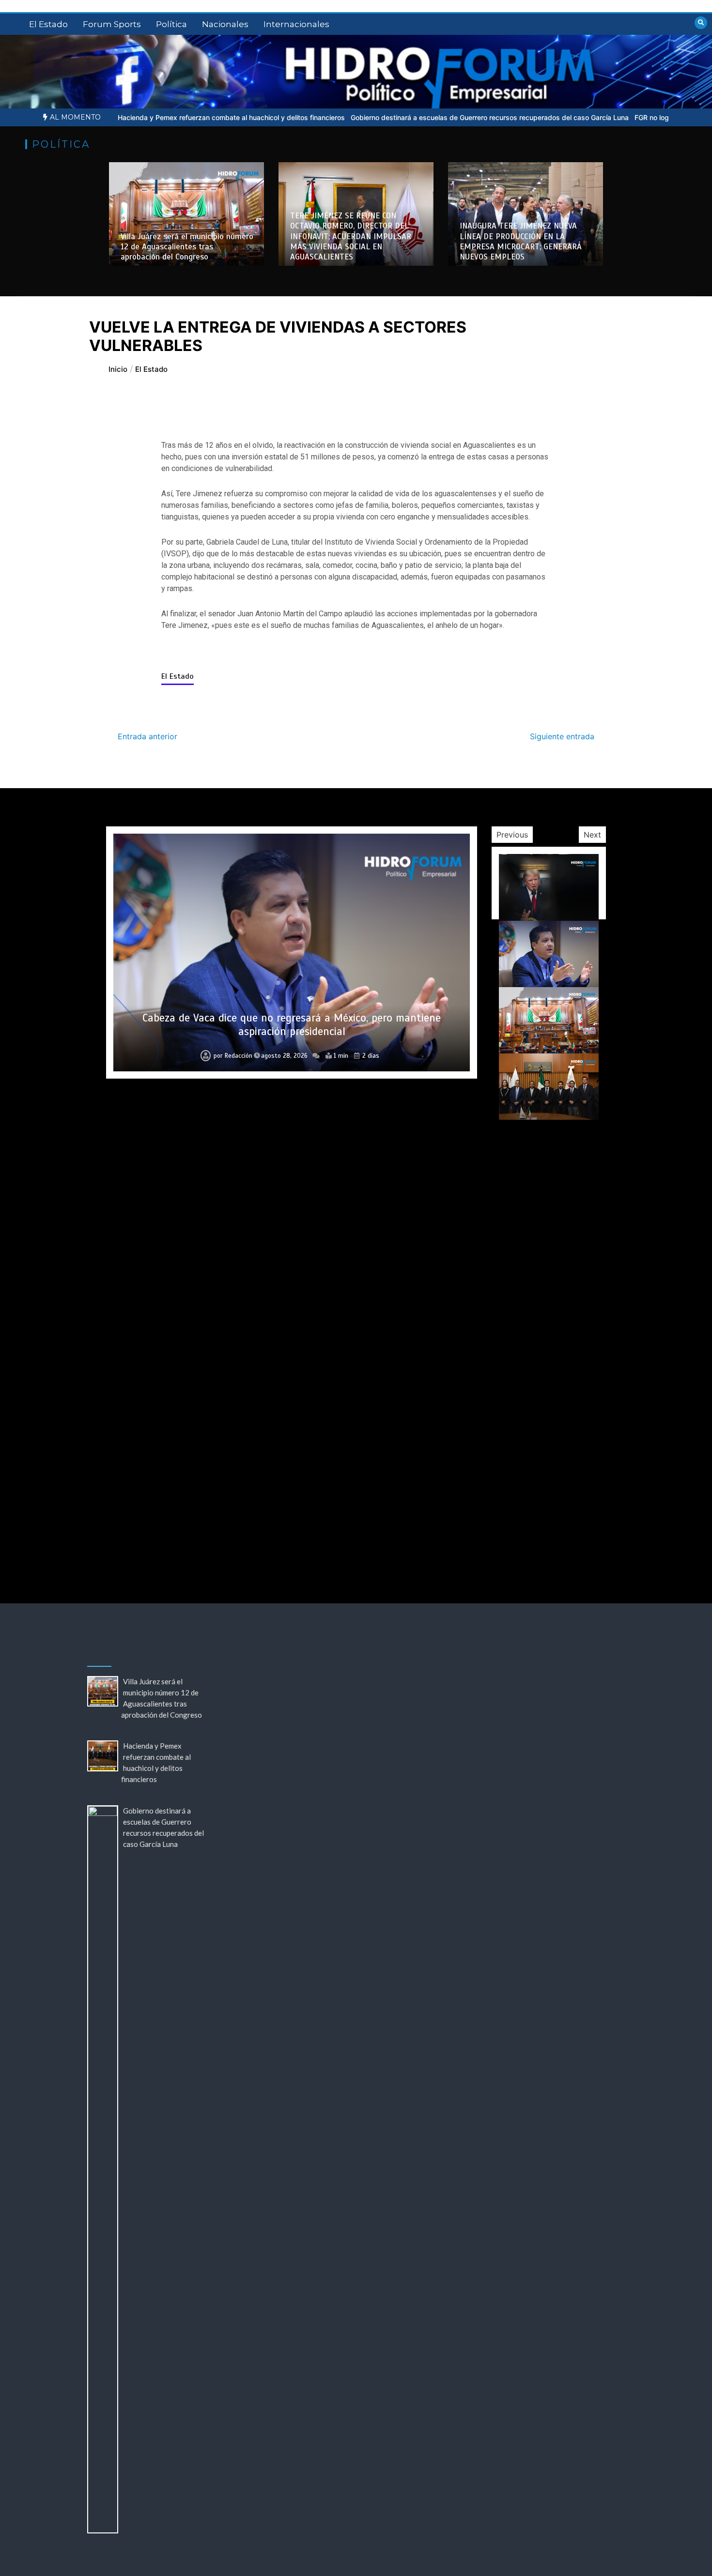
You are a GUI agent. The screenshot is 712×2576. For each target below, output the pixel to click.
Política (171, 24)
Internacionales (296, 24)
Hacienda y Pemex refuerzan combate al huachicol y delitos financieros (134, 117)
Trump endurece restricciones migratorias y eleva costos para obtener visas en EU (292, 1513)
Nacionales (225, 24)
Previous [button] (512, 835)
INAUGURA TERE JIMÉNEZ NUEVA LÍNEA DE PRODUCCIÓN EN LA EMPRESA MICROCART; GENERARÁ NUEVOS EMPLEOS (521, 241)
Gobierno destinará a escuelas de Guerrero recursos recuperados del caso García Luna (393, 117)
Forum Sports (112, 24)
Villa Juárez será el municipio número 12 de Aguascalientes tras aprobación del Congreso (187, 247)
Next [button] (592, 835)
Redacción (239, 1056)
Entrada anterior (147, 736)
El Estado (48, 24)
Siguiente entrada (562, 736)
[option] (134, 117)
